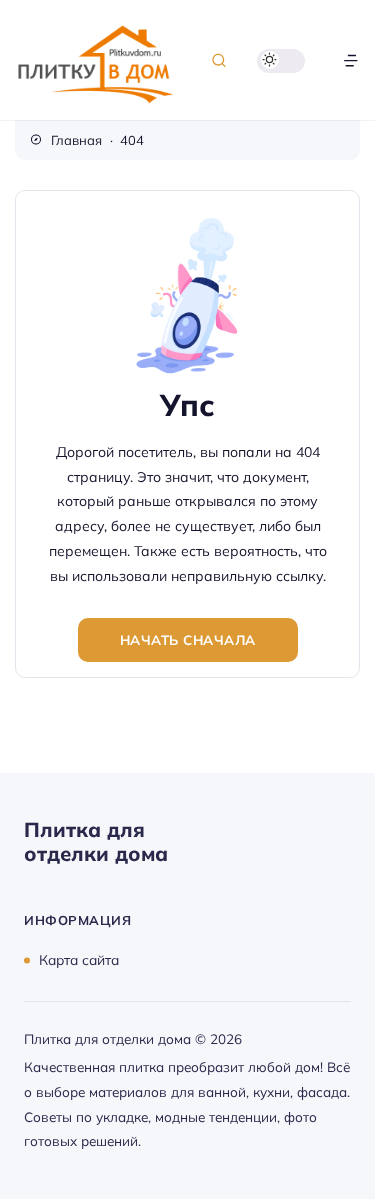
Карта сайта (79, 959)
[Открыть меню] (351, 60)
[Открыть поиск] (219, 60)
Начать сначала (188, 639)
